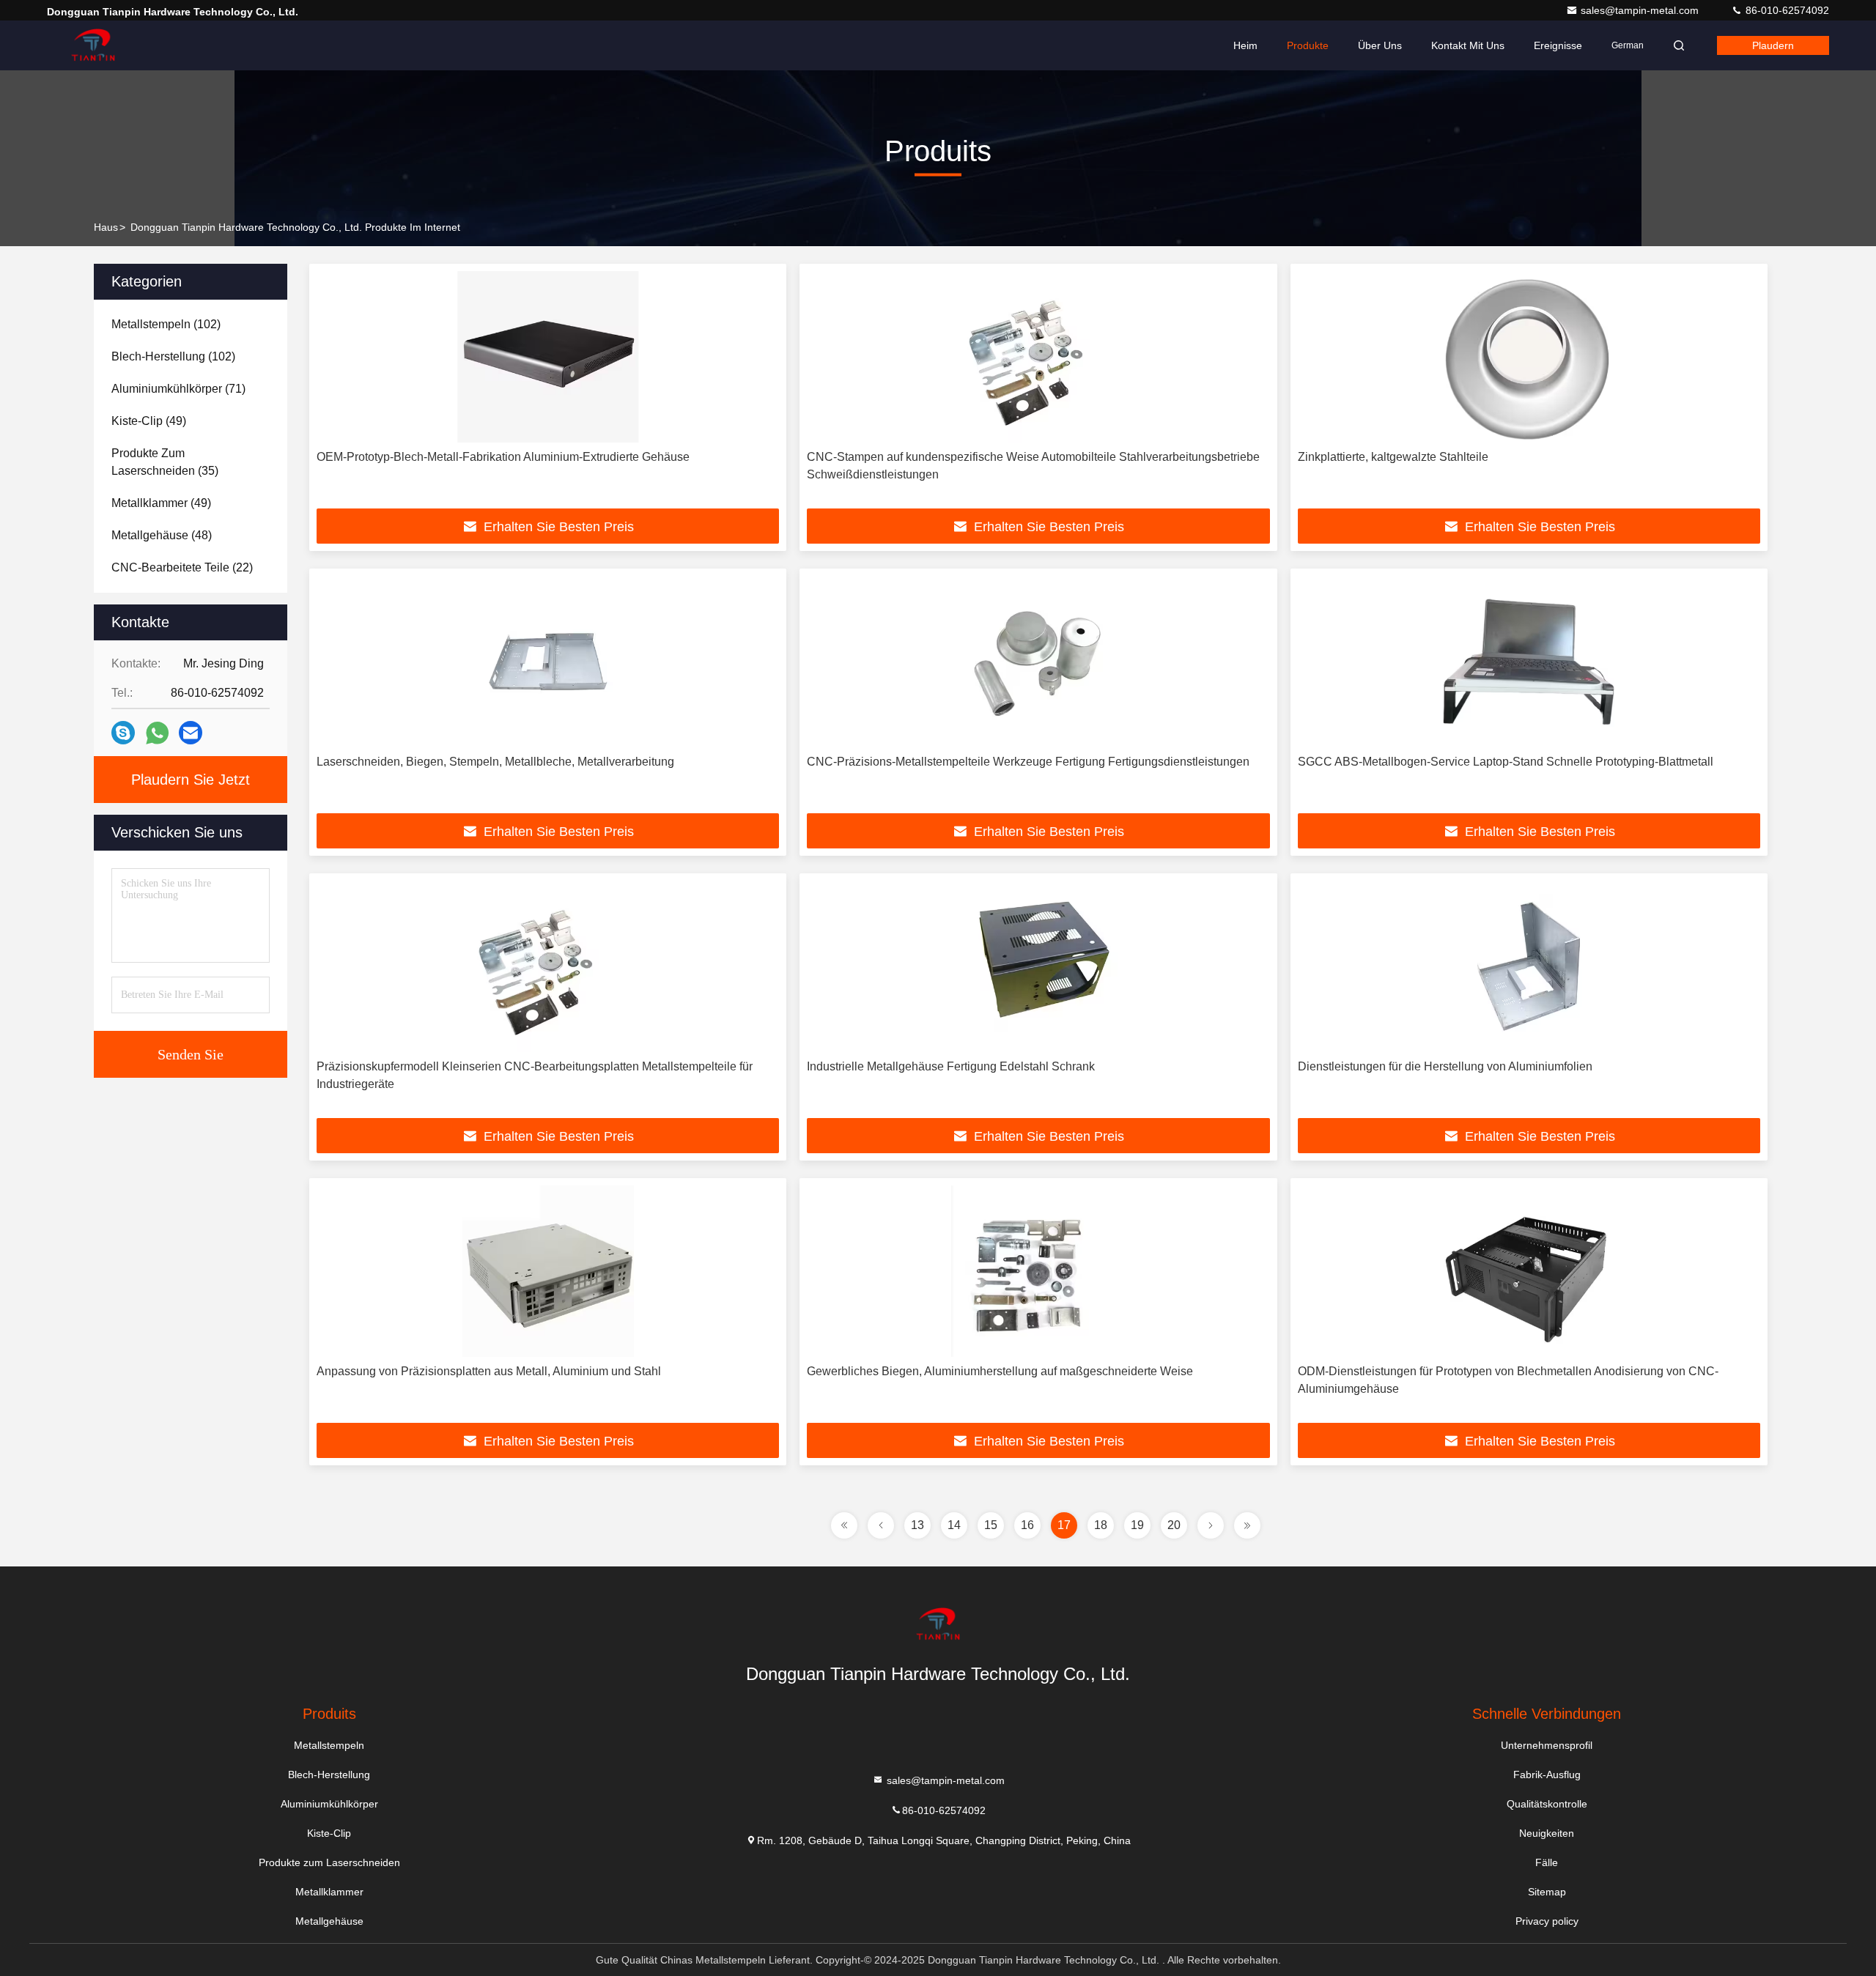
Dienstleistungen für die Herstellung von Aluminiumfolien (1445, 1066)
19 (1137, 1525)
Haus (106, 227)
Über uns (1380, 45)
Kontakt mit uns (1468, 45)
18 (1101, 1525)
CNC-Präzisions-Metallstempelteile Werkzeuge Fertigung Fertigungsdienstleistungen (1028, 762)
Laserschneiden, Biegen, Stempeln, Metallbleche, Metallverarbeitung (495, 762)
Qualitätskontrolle (1547, 1804)
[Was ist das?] (157, 733)
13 (917, 1525)
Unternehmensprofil (1547, 1745)
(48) (162, 535)
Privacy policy (1547, 1921)
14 (954, 1525)
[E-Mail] (191, 733)
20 (1174, 1525)
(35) (165, 462)
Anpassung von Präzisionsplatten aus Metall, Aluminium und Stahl (489, 1371)
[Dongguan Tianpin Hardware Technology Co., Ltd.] (93, 45)
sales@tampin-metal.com (1641, 10)
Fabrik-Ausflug (1547, 1775)
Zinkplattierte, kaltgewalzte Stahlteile (1393, 457)
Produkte (1308, 45)
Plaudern (1773, 45)
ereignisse (1558, 45)
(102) (166, 324)
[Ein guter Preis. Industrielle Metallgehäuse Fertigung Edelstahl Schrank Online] (1038, 966)
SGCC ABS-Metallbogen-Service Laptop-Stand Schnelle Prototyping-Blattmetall (1506, 762)
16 (1027, 1525)
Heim (1245, 45)
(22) (182, 567)
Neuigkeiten (1547, 1833)
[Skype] (123, 733)
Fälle (1547, 1862)
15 (991, 1525)
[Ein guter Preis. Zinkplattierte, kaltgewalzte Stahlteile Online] (1529, 357)
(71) (178, 389)
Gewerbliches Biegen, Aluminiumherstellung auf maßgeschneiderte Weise (1000, 1371)
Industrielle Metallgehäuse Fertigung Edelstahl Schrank (951, 1066)
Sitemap (1547, 1892)
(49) (149, 421)
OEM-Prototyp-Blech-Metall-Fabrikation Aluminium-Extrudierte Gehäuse (503, 457)
